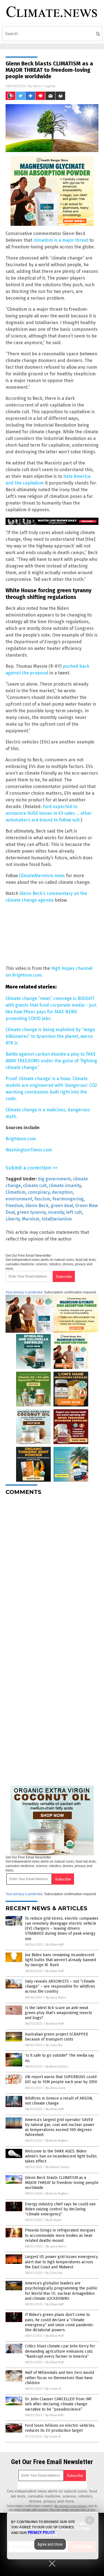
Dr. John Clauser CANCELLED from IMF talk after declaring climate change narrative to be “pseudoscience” (58, 2404)
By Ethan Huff (55, 1945)
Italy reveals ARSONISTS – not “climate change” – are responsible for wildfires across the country (60, 1986)
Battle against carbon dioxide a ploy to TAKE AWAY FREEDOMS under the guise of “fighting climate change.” (51, 1061)
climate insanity (65, 1186)
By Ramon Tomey (57, 2167)
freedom (14, 1206)
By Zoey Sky (54, 2045)
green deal (62, 1206)
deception (62, 1192)
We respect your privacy (71, 2506)
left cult (74, 1212)
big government (54, 1179)
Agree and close (50, 2544)
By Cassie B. (54, 2389)
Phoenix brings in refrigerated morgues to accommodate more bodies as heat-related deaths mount (60, 2235)
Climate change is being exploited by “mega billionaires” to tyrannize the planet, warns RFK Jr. (50, 1036)
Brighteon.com (21, 1139)
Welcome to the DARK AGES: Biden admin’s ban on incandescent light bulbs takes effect (61, 2156)
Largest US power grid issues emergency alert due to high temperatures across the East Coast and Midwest (61, 2262)
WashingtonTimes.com (29, 1150)
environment (19, 1199)
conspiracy (39, 1192)
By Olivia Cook (56, 2088)
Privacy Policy (41, 2533)
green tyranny (31, 1212)
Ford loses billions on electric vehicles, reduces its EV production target (60, 2428)
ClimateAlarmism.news (42, 876)
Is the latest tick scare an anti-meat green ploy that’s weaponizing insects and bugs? (59, 2013)
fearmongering (68, 1199)
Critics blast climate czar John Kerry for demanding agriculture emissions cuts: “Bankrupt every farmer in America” (60, 2351)
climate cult (35, 1186)
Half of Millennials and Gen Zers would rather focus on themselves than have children (59, 2378)
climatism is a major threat (61, 240)
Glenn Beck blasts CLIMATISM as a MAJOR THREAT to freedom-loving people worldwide (62, 2183)
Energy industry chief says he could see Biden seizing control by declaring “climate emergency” (60, 2209)
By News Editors (57, 2067)
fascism (42, 1199)
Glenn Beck (37, 1206)
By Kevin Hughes (57, 2141)
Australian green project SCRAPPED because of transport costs (57, 2037)
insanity (56, 1212)
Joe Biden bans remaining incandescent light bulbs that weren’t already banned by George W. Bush (60, 1960)
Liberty (13, 1219)
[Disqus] (52, 1569)
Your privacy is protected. (24, 1292)
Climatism (16, 1192)
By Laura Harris (56, 1998)
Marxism (31, 1219)
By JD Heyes (54, 2220)
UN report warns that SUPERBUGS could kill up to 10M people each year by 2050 (61, 2079)
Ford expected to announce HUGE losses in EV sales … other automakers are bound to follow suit (49, 813)
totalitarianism (57, 1219)
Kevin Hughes (44, 86)
